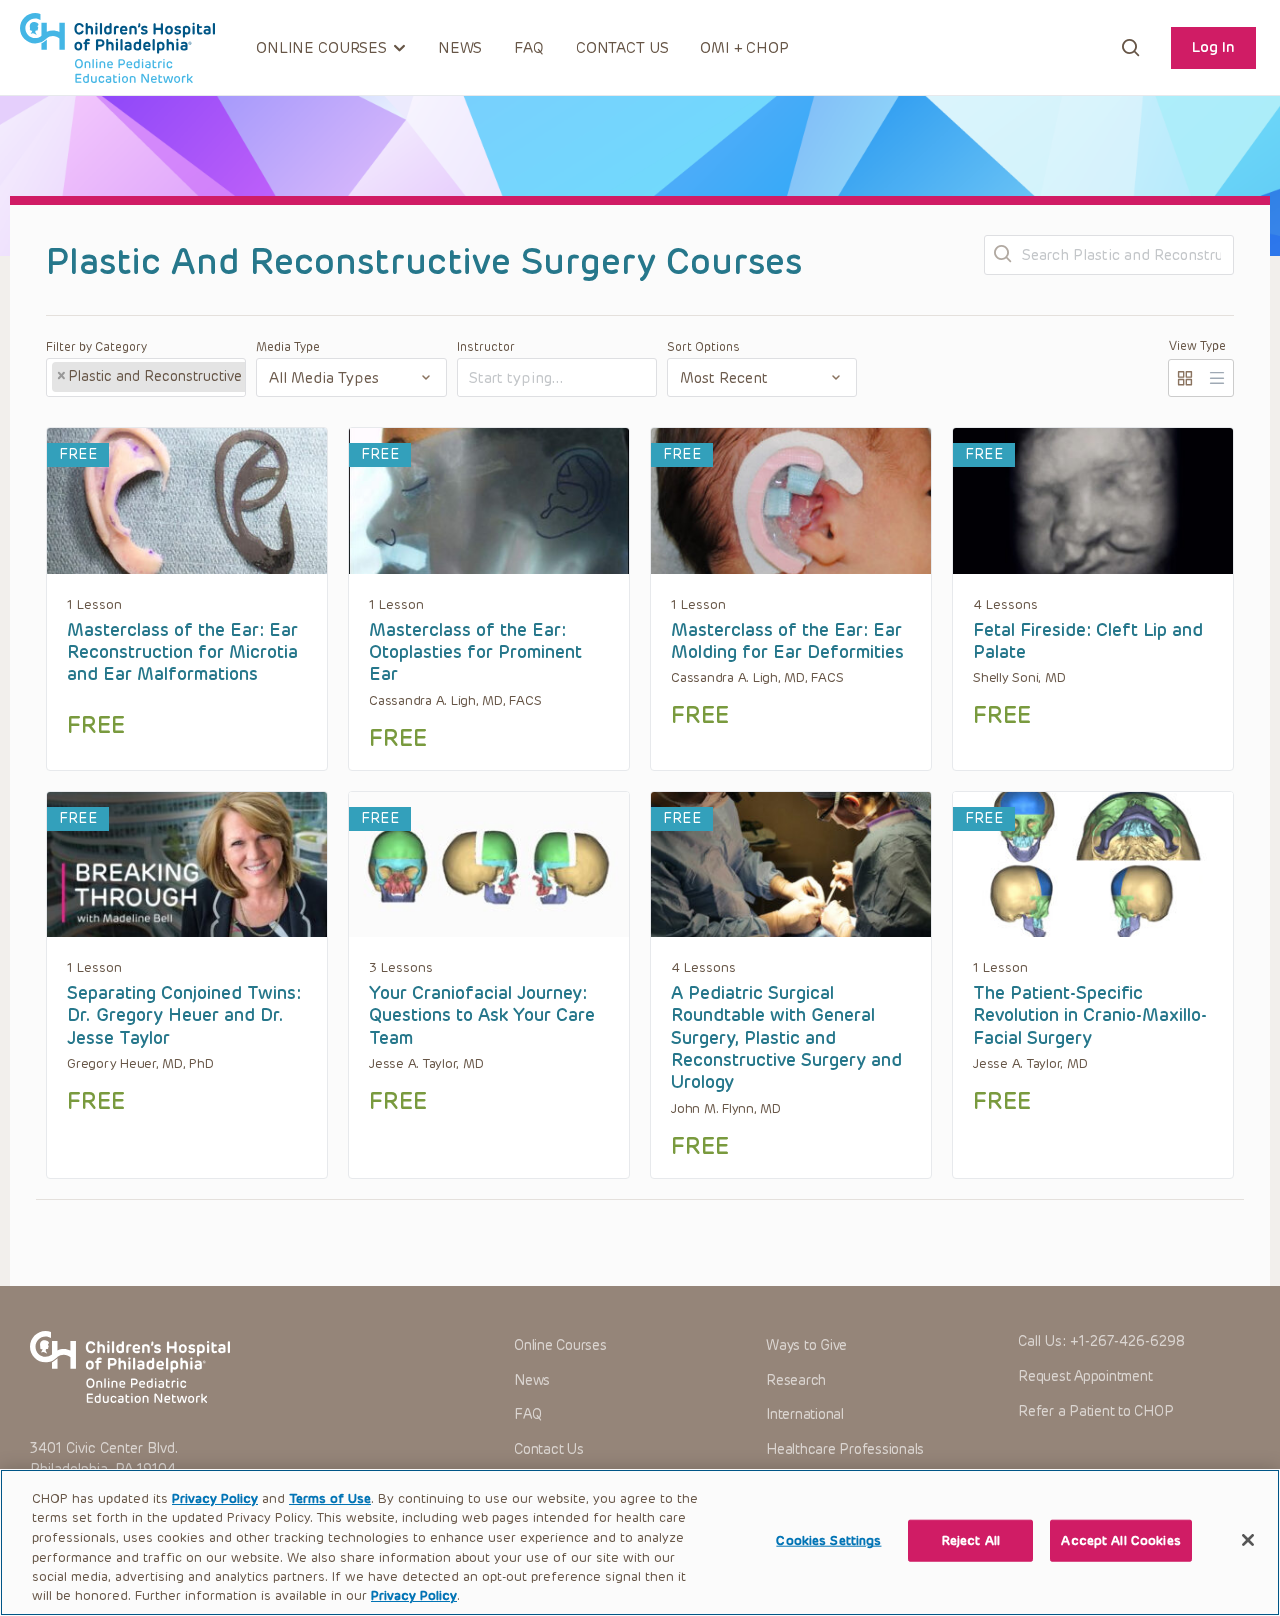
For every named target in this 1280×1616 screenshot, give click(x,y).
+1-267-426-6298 (1127, 1341)
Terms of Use (330, 1498)
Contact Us (622, 48)
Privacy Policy (215, 1498)
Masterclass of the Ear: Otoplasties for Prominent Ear (475, 652)
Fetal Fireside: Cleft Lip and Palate (1088, 641)
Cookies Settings (828, 1540)
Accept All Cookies (1120, 1540)
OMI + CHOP (744, 48)
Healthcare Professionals (845, 1449)
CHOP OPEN (117, 48)
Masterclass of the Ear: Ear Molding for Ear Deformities (787, 641)
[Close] (1248, 1540)
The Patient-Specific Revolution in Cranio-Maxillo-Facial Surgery (1090, 1015)
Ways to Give (806, 1345)
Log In (1213, 47)
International (805, 1414)
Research (796, 1380)
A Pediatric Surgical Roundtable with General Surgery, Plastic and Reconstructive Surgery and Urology (786, 1037)
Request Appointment (1085, 1376)
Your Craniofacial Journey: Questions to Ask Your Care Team (482, 1015)
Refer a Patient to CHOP (1095, 1411)
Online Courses (560, 1345)
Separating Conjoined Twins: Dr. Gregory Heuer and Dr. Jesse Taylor (184, 1015)
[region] (640, 1542)
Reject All (971, 1540)
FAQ (529, 48)
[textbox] (545, 378)
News (460, 48)
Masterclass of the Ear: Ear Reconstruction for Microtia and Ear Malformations (182, 652)
